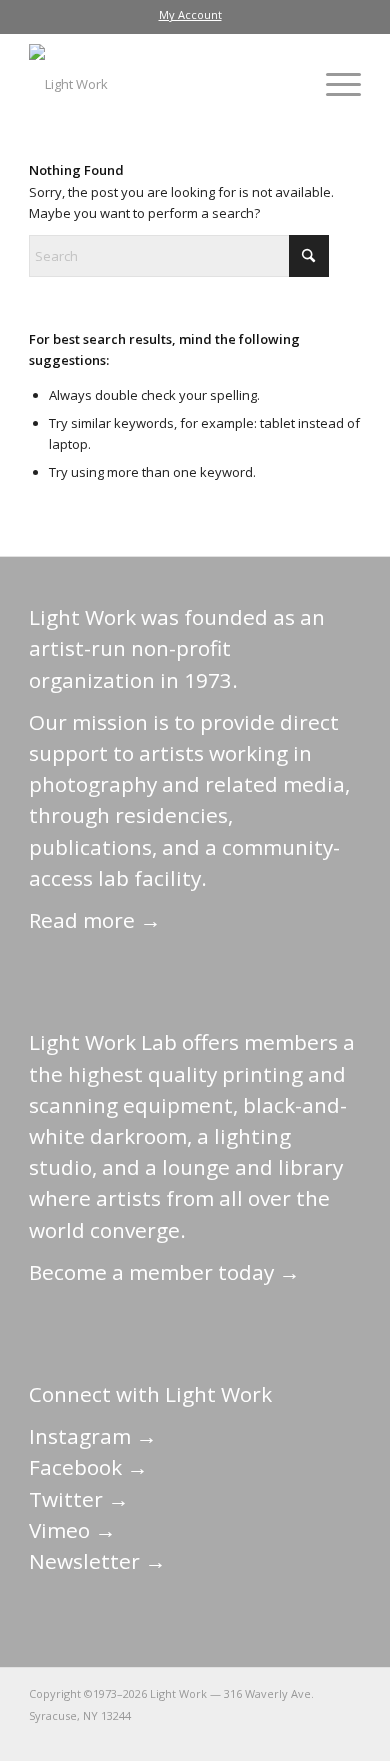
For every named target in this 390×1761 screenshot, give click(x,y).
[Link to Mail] (166, 1736)
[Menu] (333, 84)
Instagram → (93, 1436)
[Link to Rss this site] (346, 1736)
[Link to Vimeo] (286, 1736)
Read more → (95, 920)
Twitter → (79, 1499)
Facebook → (88, 1467)
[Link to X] (196, 1736)
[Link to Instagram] (256, 1736)
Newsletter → (97, 1561)
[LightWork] (161, 84)
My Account (190, 14)
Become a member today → (164, 1272)
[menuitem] (190, 15)
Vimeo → (72, 1530)
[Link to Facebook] (226, 1736)
